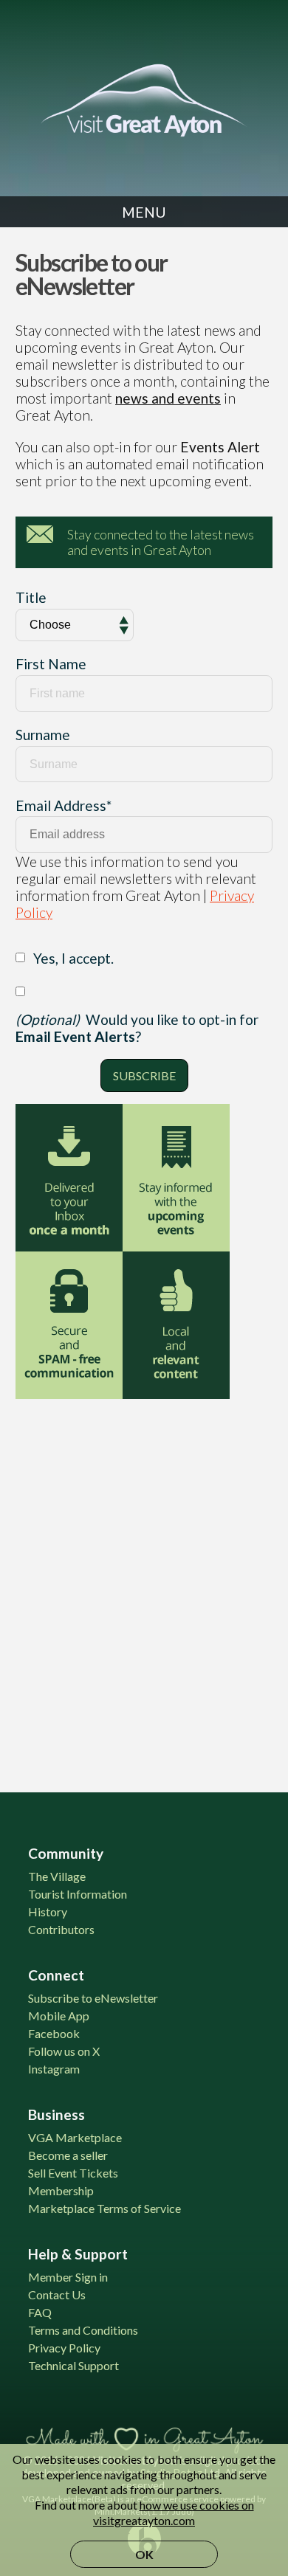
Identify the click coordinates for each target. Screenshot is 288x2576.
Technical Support (73, 2365)
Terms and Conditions (83, 2330)
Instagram (54, 2069)
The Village (57, 1876)
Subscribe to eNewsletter (93, 1998)
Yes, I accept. (73, 958)
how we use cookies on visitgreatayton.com (174, 2513)
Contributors (61, 1929)
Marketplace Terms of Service (104, 2208)
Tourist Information (78, 1894)
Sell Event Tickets (73, 2173)
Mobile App (59, 2016)
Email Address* (64, 805)
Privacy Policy (64, 2348)
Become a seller (68, 2155)
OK (144, 2554)
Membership (61, 2190)
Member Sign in (68, 2277)
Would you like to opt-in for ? (137, 1028)
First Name (51, 664)
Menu (144, 212)
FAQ (40, 2312)
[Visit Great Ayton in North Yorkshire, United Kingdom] (144, 100)
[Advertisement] (144, 1586)
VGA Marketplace (75, 2137)
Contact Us (57, 2294)
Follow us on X (64, 2051)
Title (31, 597)
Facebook (54, 2033)
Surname (43, 735)
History (48, 1912)
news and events (168, 398)
